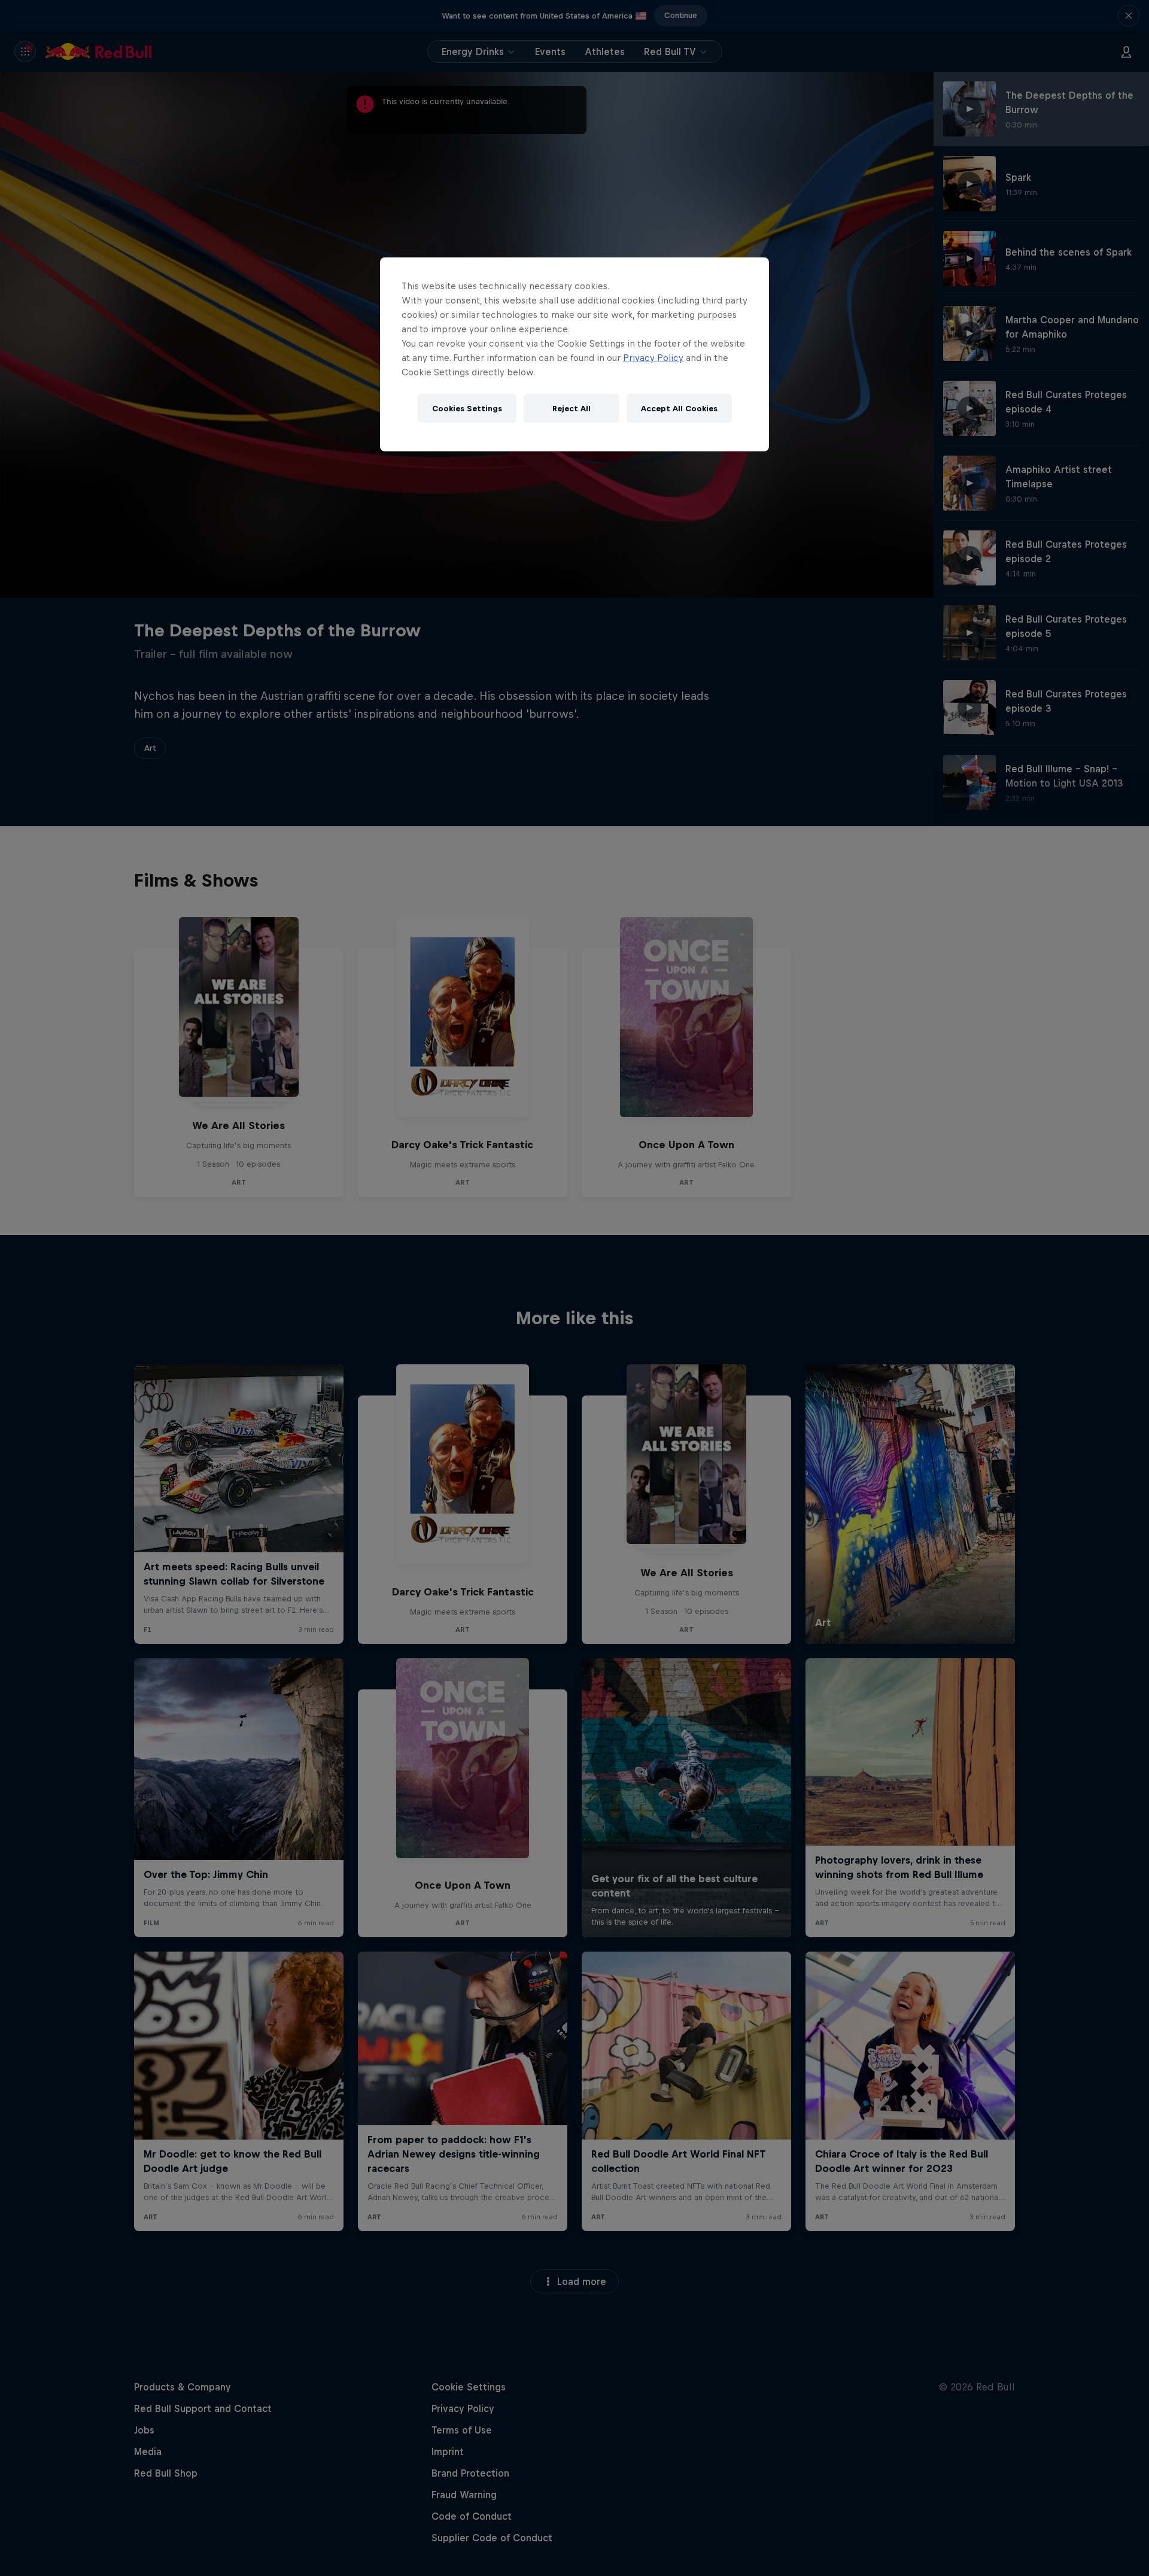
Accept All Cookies (679, 409)
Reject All (572, 409)
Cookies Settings (467, 409)
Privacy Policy (653, 358)
